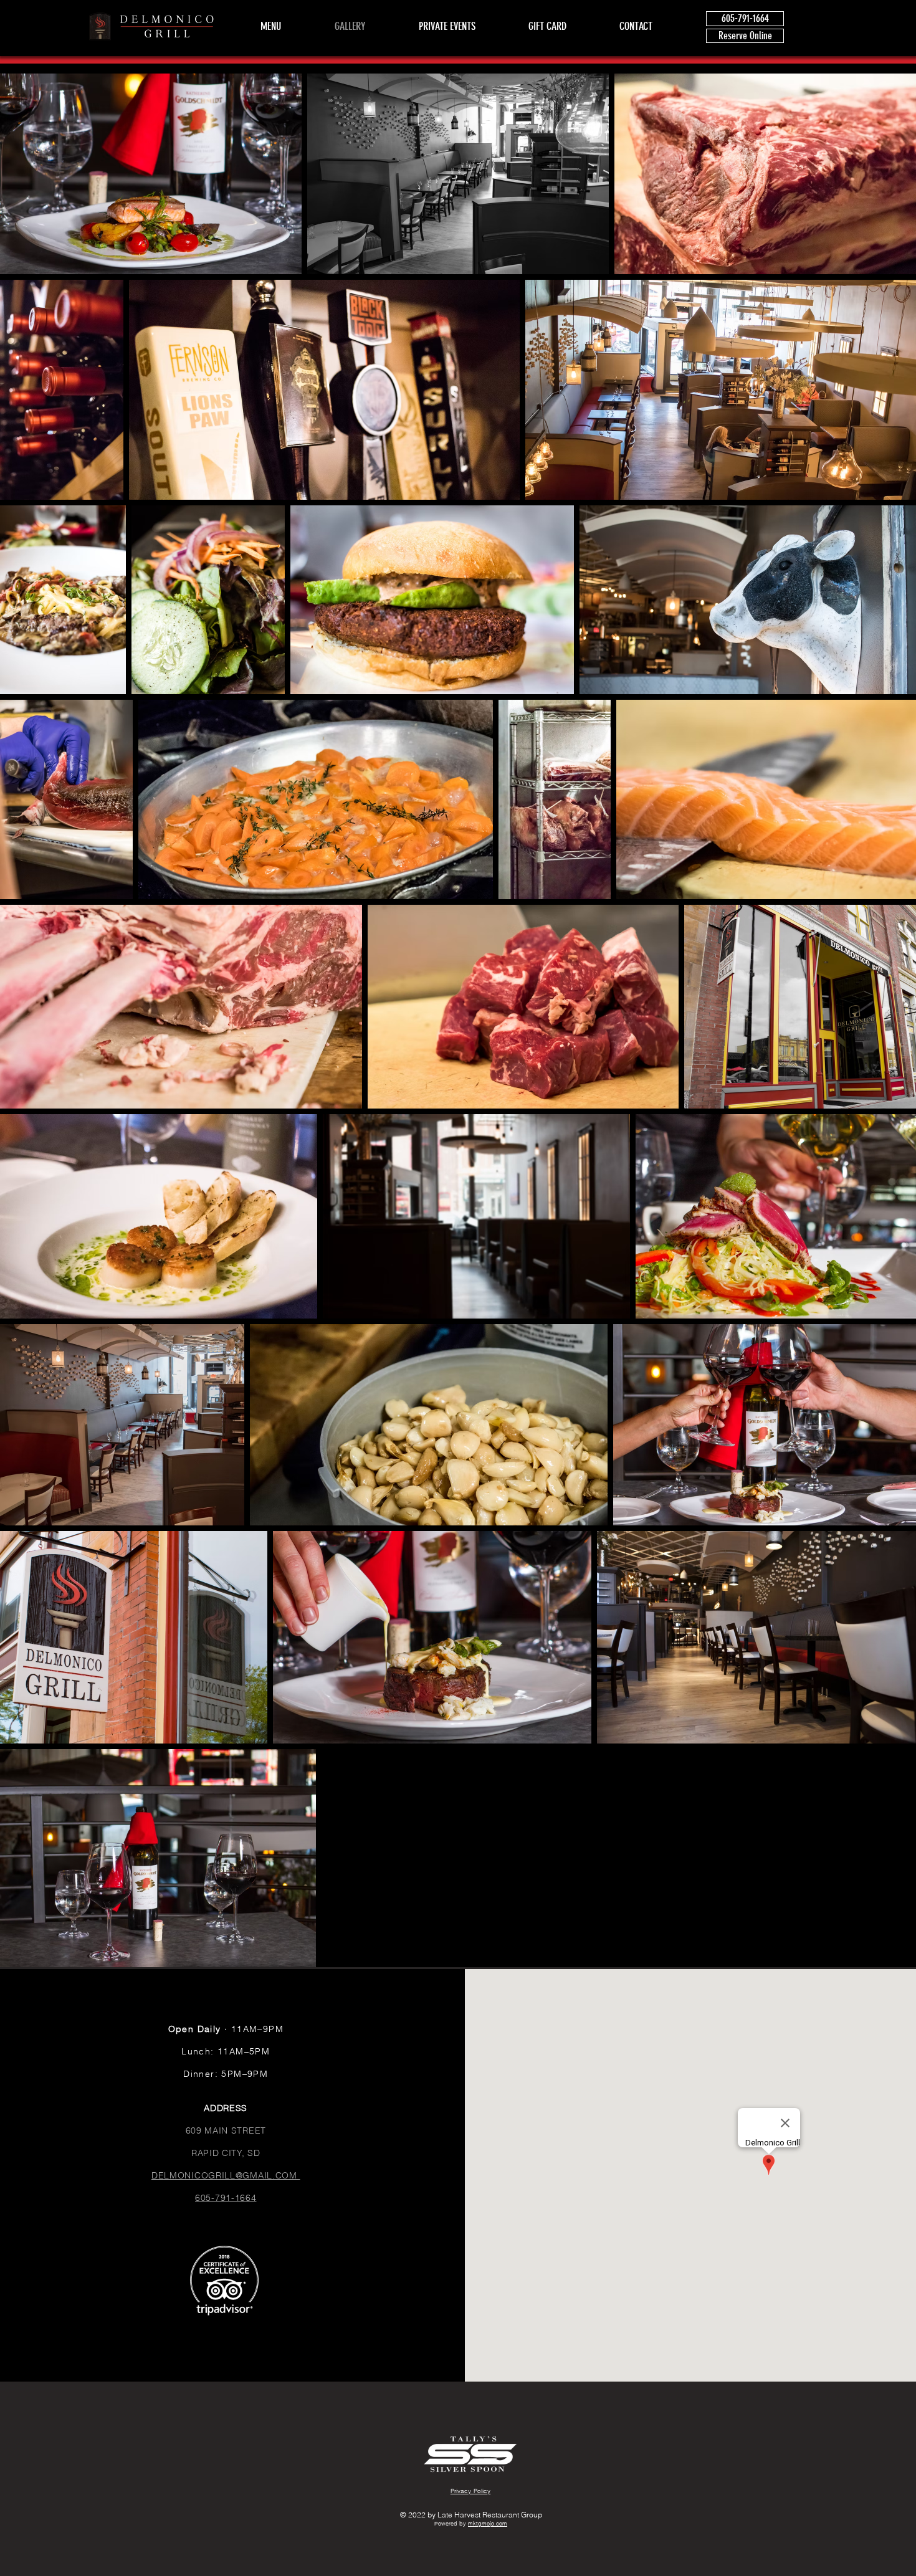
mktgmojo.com (488, 2523)
